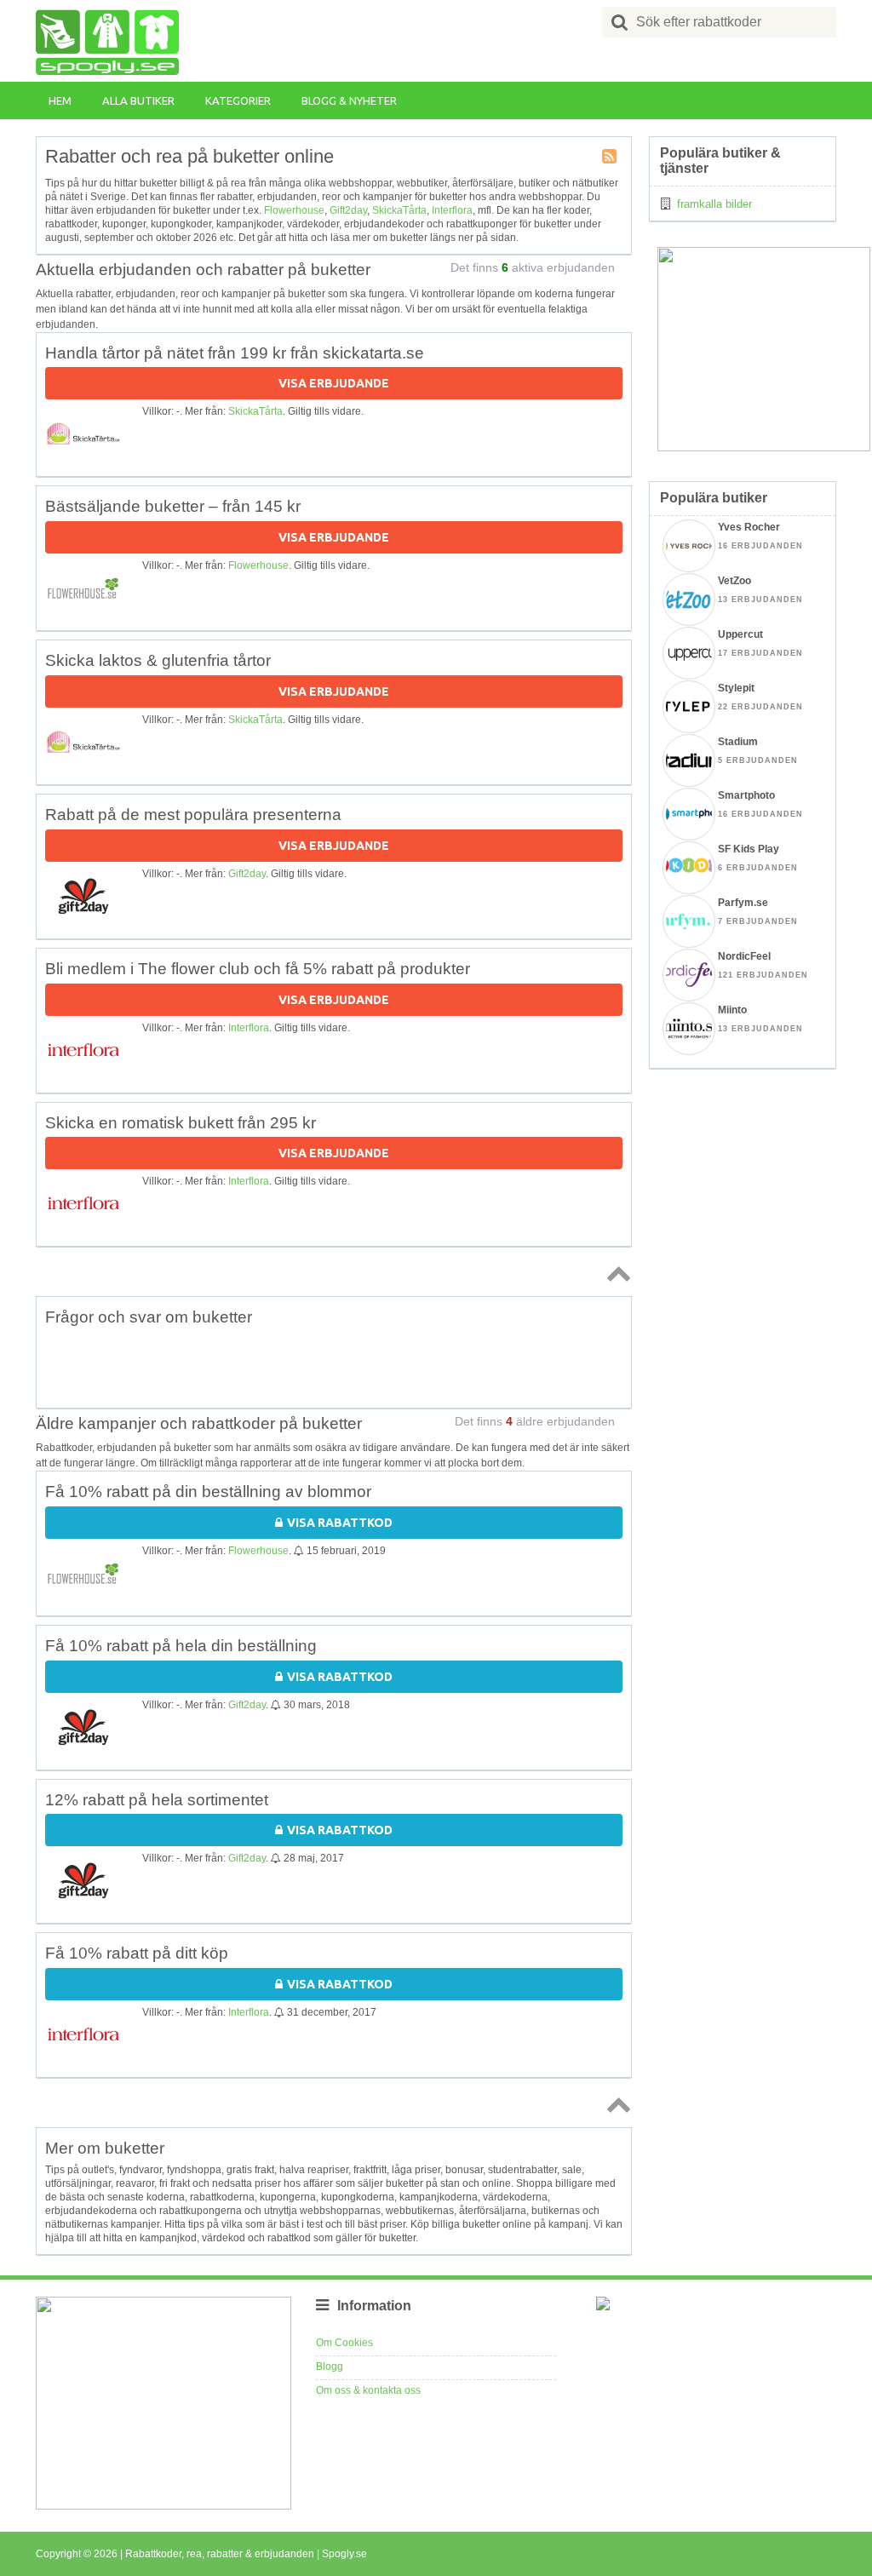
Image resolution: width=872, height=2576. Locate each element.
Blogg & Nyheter (349, 100)
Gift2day (348, 210)
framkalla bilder (714, 204)
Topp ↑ (616, 1273)
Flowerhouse (294, 210)
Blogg (330, 2367)
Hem (60, 100)
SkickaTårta (399, 210)
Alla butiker (138, 100)
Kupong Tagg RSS (611, 158)
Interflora (452, 210)
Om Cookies (344, 2343)
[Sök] (620, 22)
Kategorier (238, 100)
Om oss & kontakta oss (368, 2390)
